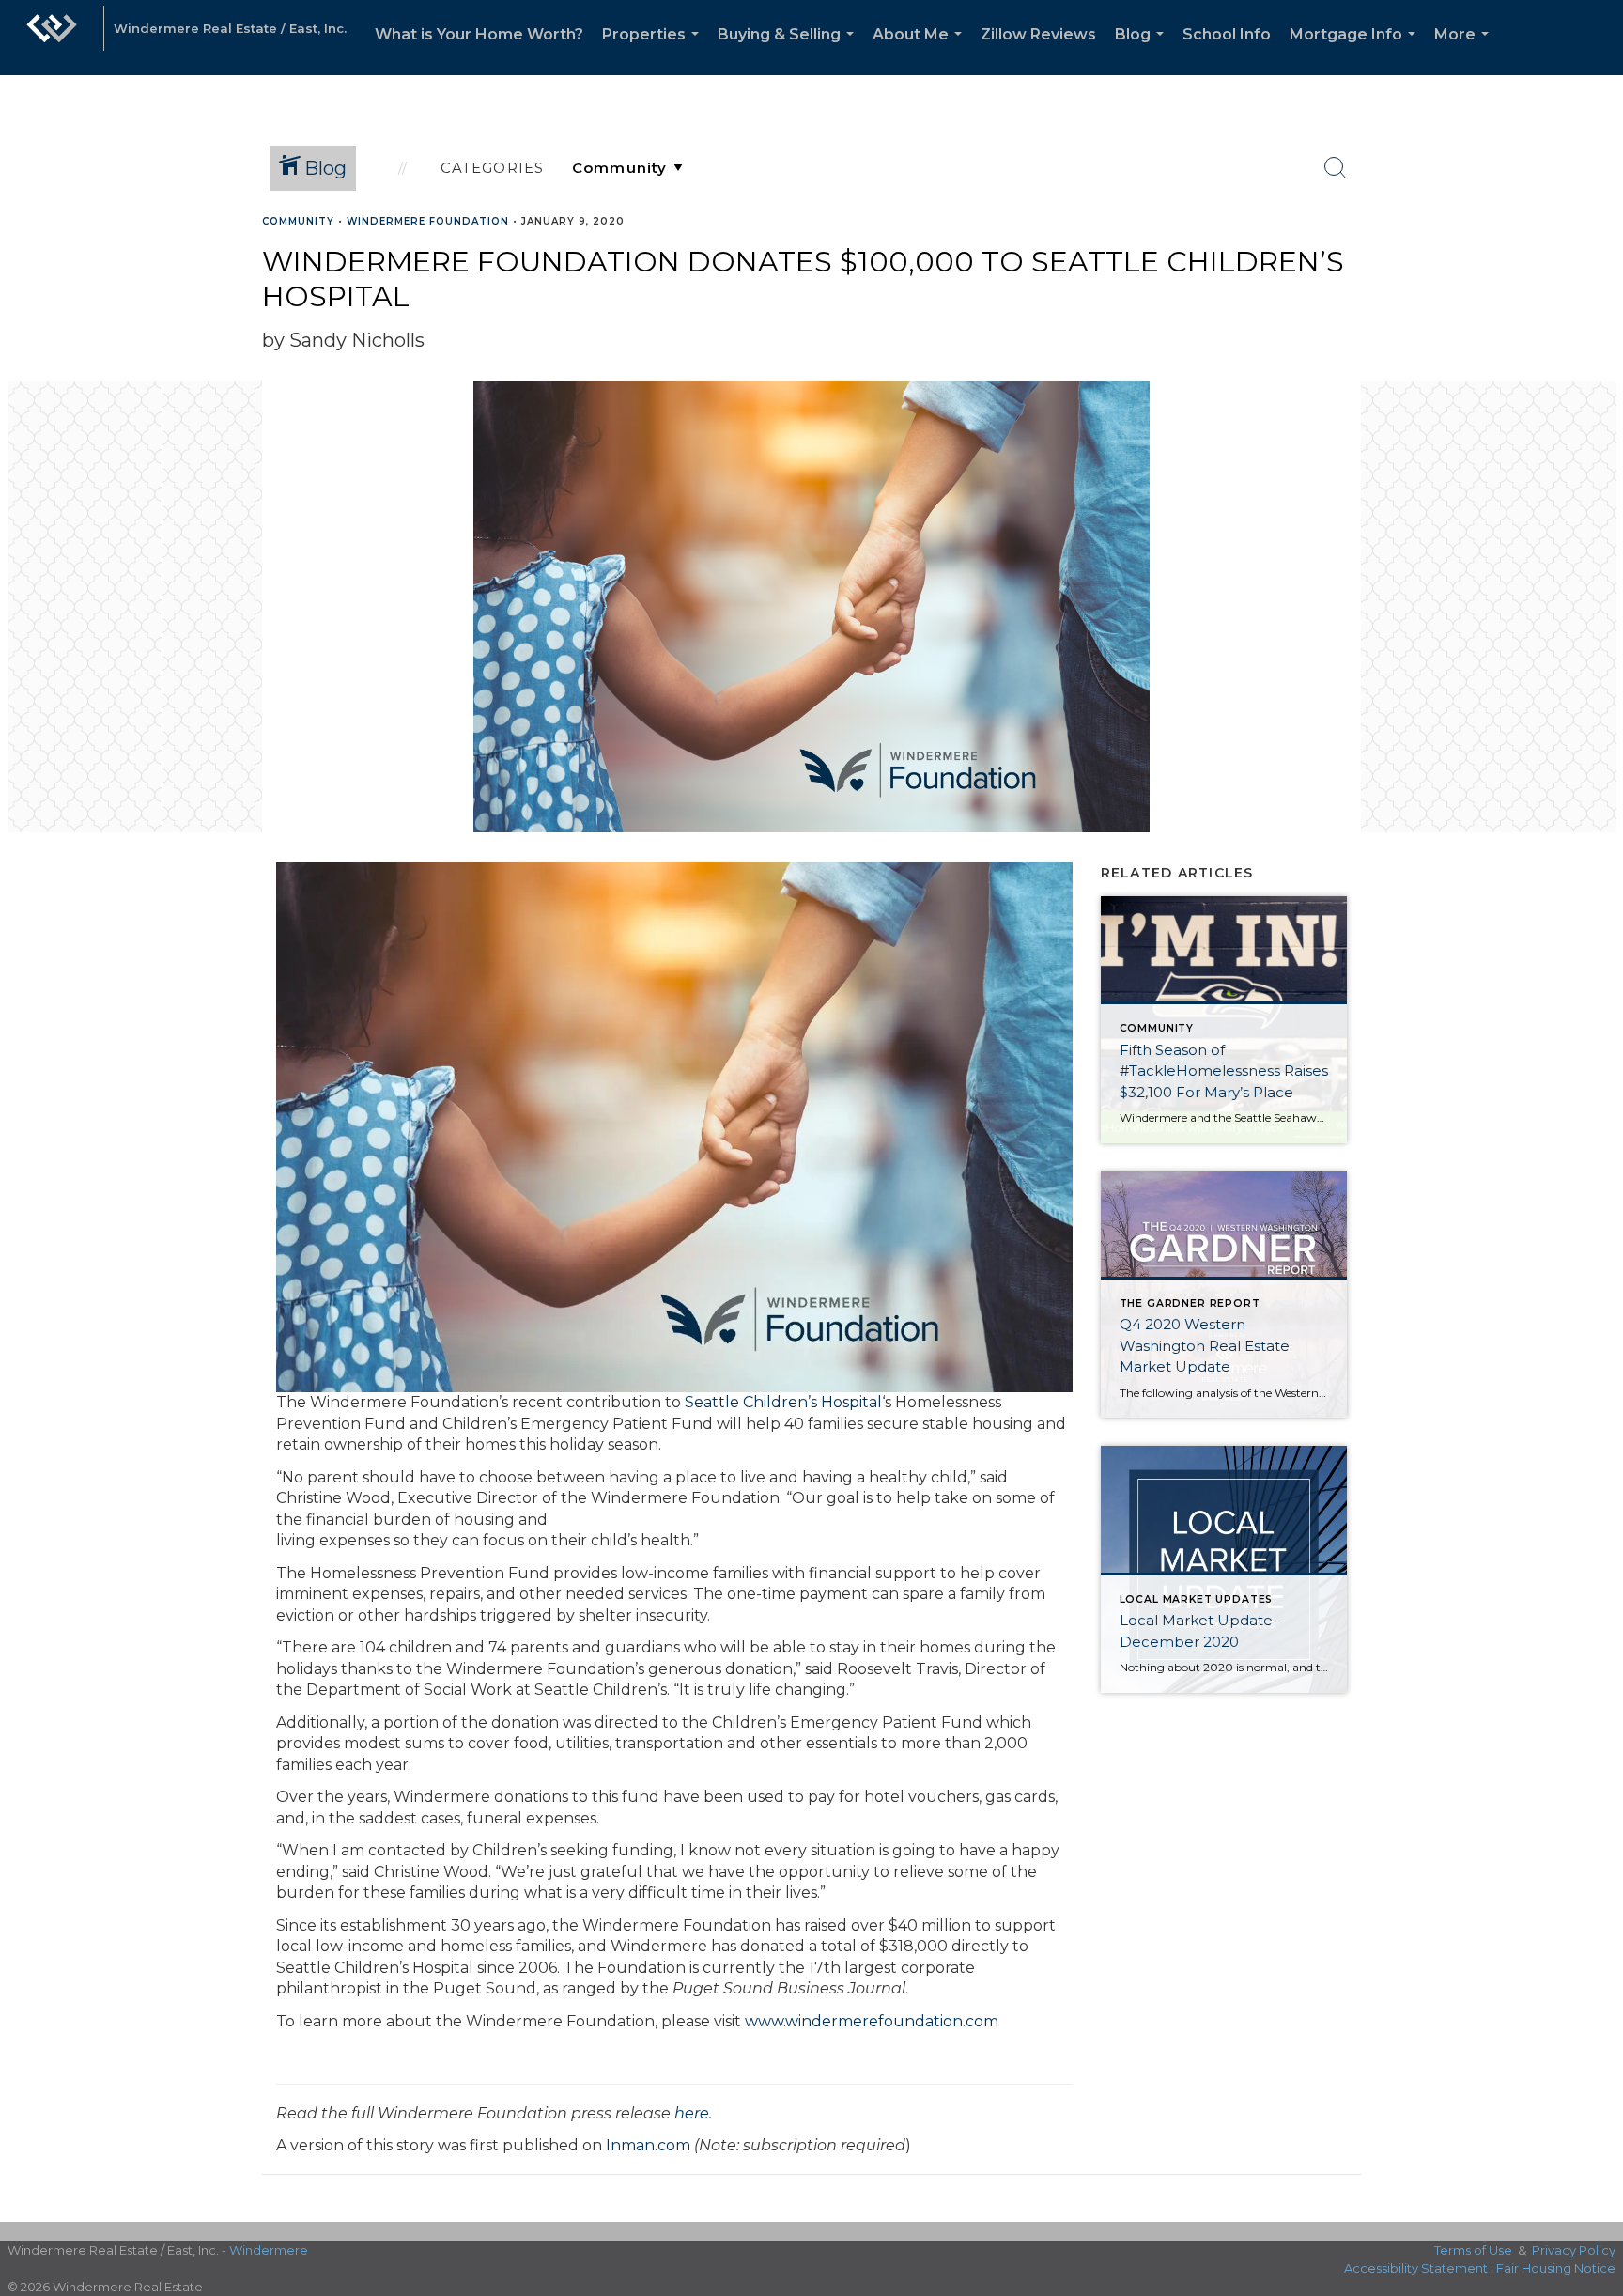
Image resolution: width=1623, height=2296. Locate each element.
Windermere (269, 2250)
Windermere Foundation (428, 221)
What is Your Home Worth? (479, 34)
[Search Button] (1336, 168)
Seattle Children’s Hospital (783, 1402)
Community (298, 221)
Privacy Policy (1574, 2250)
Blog (1143, 50)
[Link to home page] (52, 38)
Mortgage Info (1356, 50)
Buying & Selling (789, 50)
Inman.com (648, 2145)
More (1465, 50)
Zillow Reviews (1038, 34)
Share (1593, 257)
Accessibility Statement (1416, 2268)
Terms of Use (1473, 2250)
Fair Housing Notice (1556, 2268)
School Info (1227, 34)
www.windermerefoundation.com (872, 2021)
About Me (921, 50)
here (692, 2113)
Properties (654, 50)
